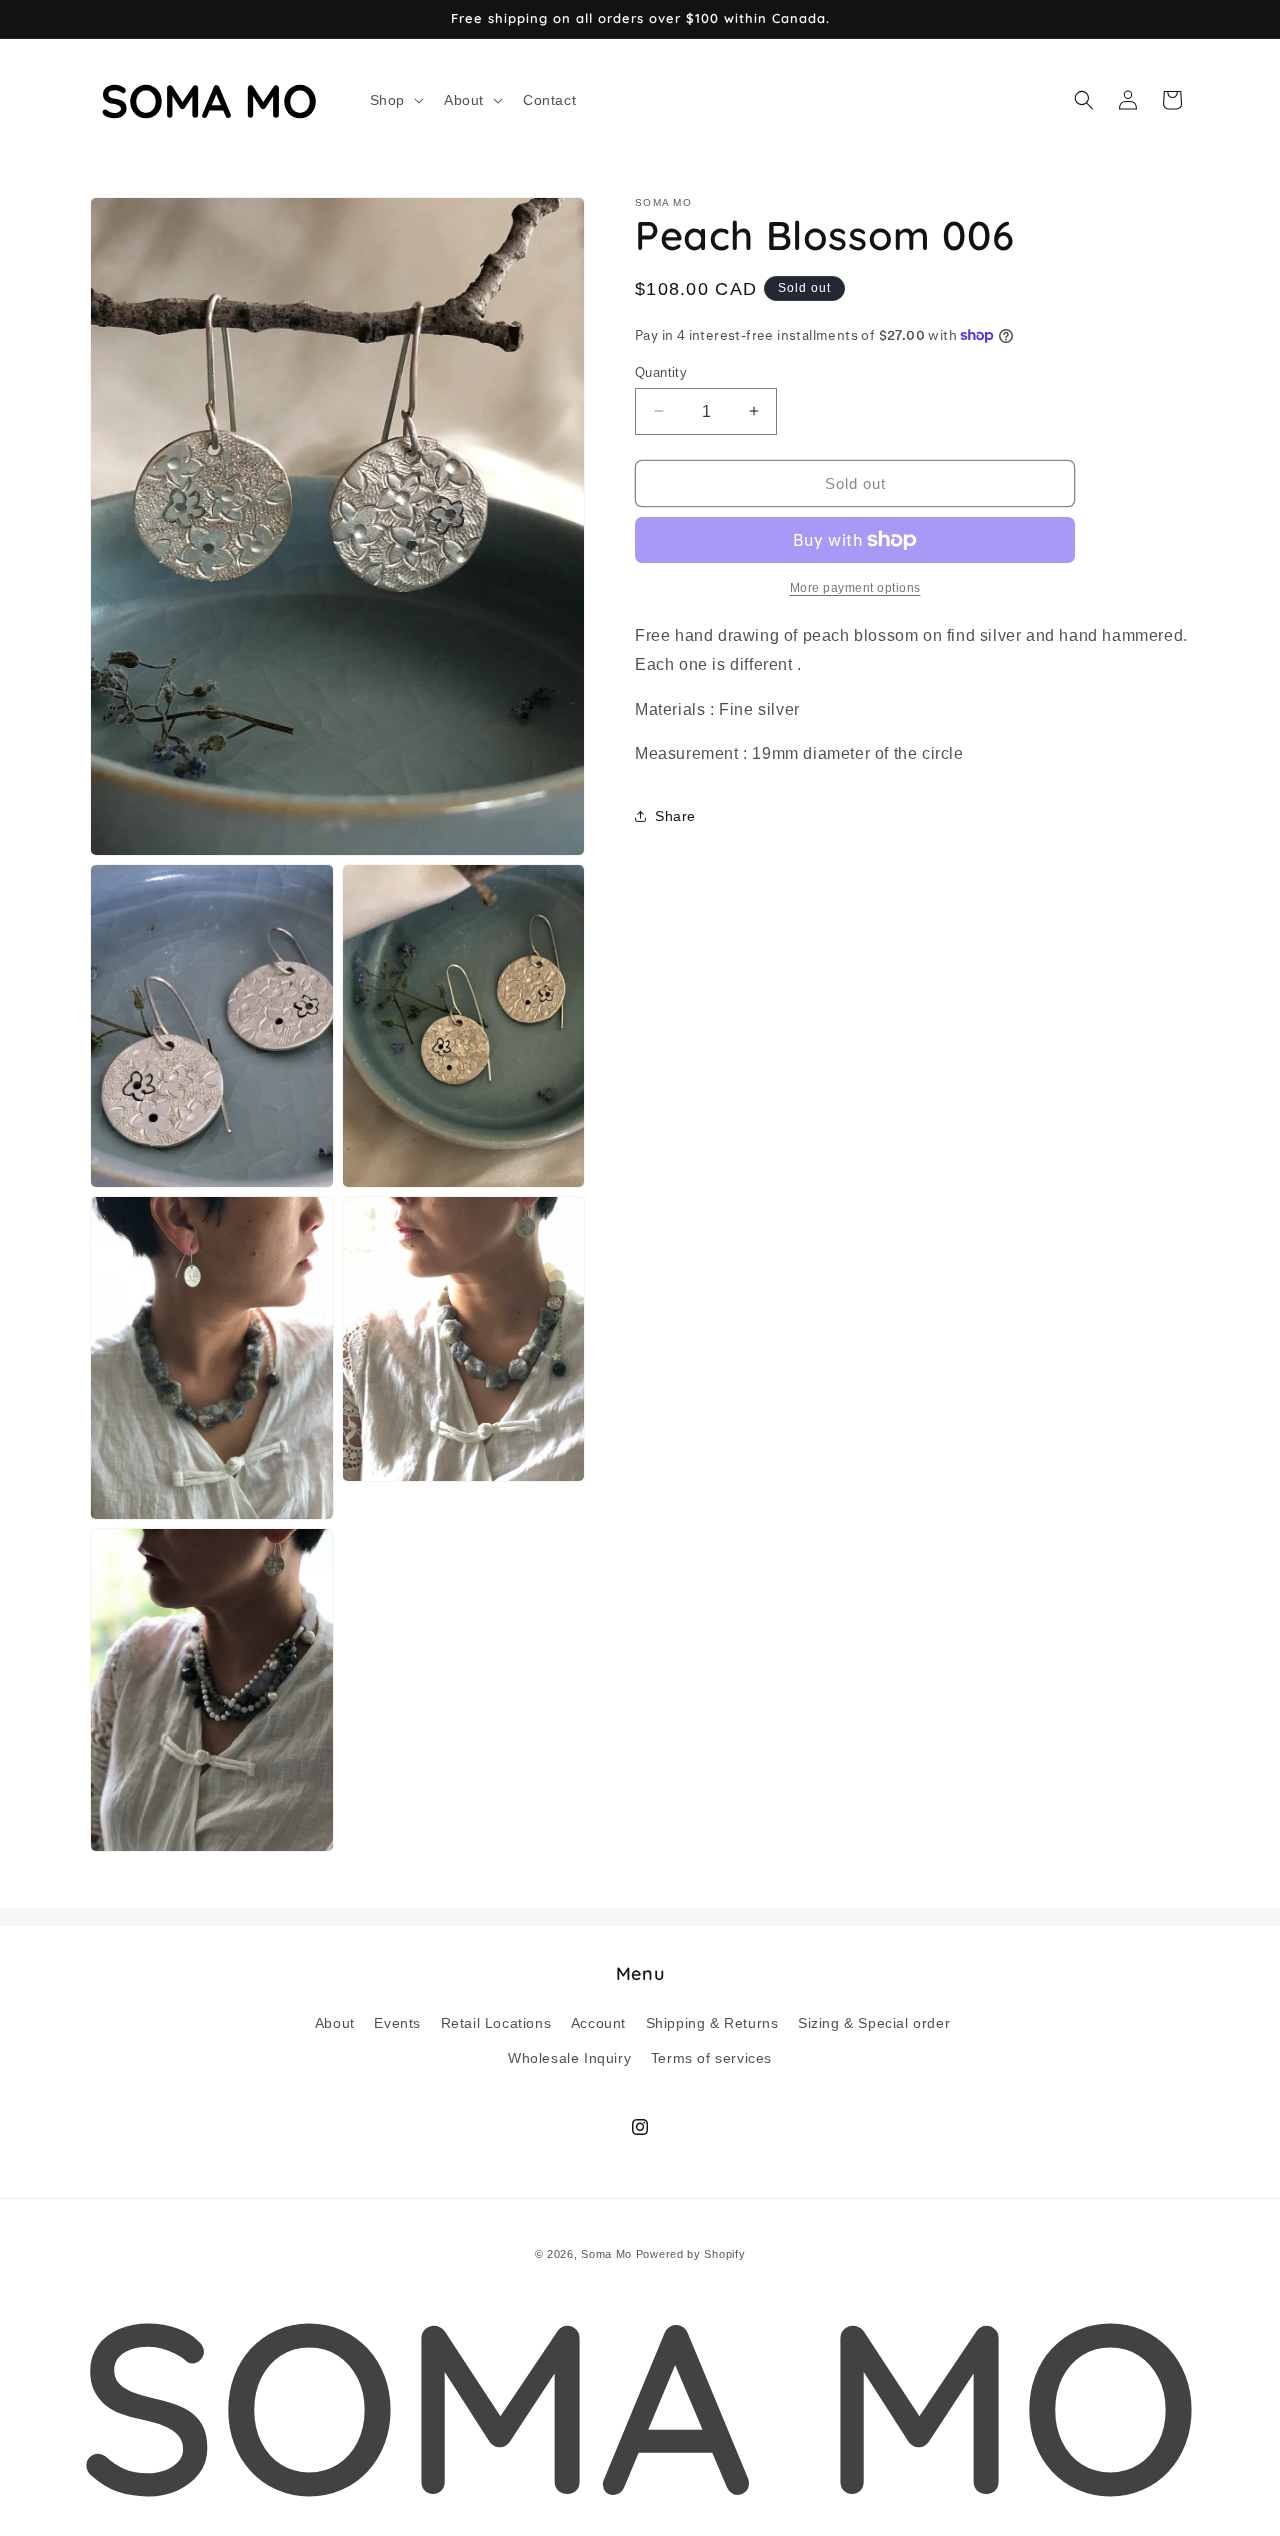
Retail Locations (496, 2022)
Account (598, 2022)
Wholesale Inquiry (569, 2057)
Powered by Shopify (691, 2254)
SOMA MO (639, 2404)
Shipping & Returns (712, 2022)
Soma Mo (606, 2254)
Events (397, 2022)
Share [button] (675, 815)
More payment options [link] (855, 588)
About (335, 2022)
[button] (395, 100)
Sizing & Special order (874, 2022)
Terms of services (711, 2057)
